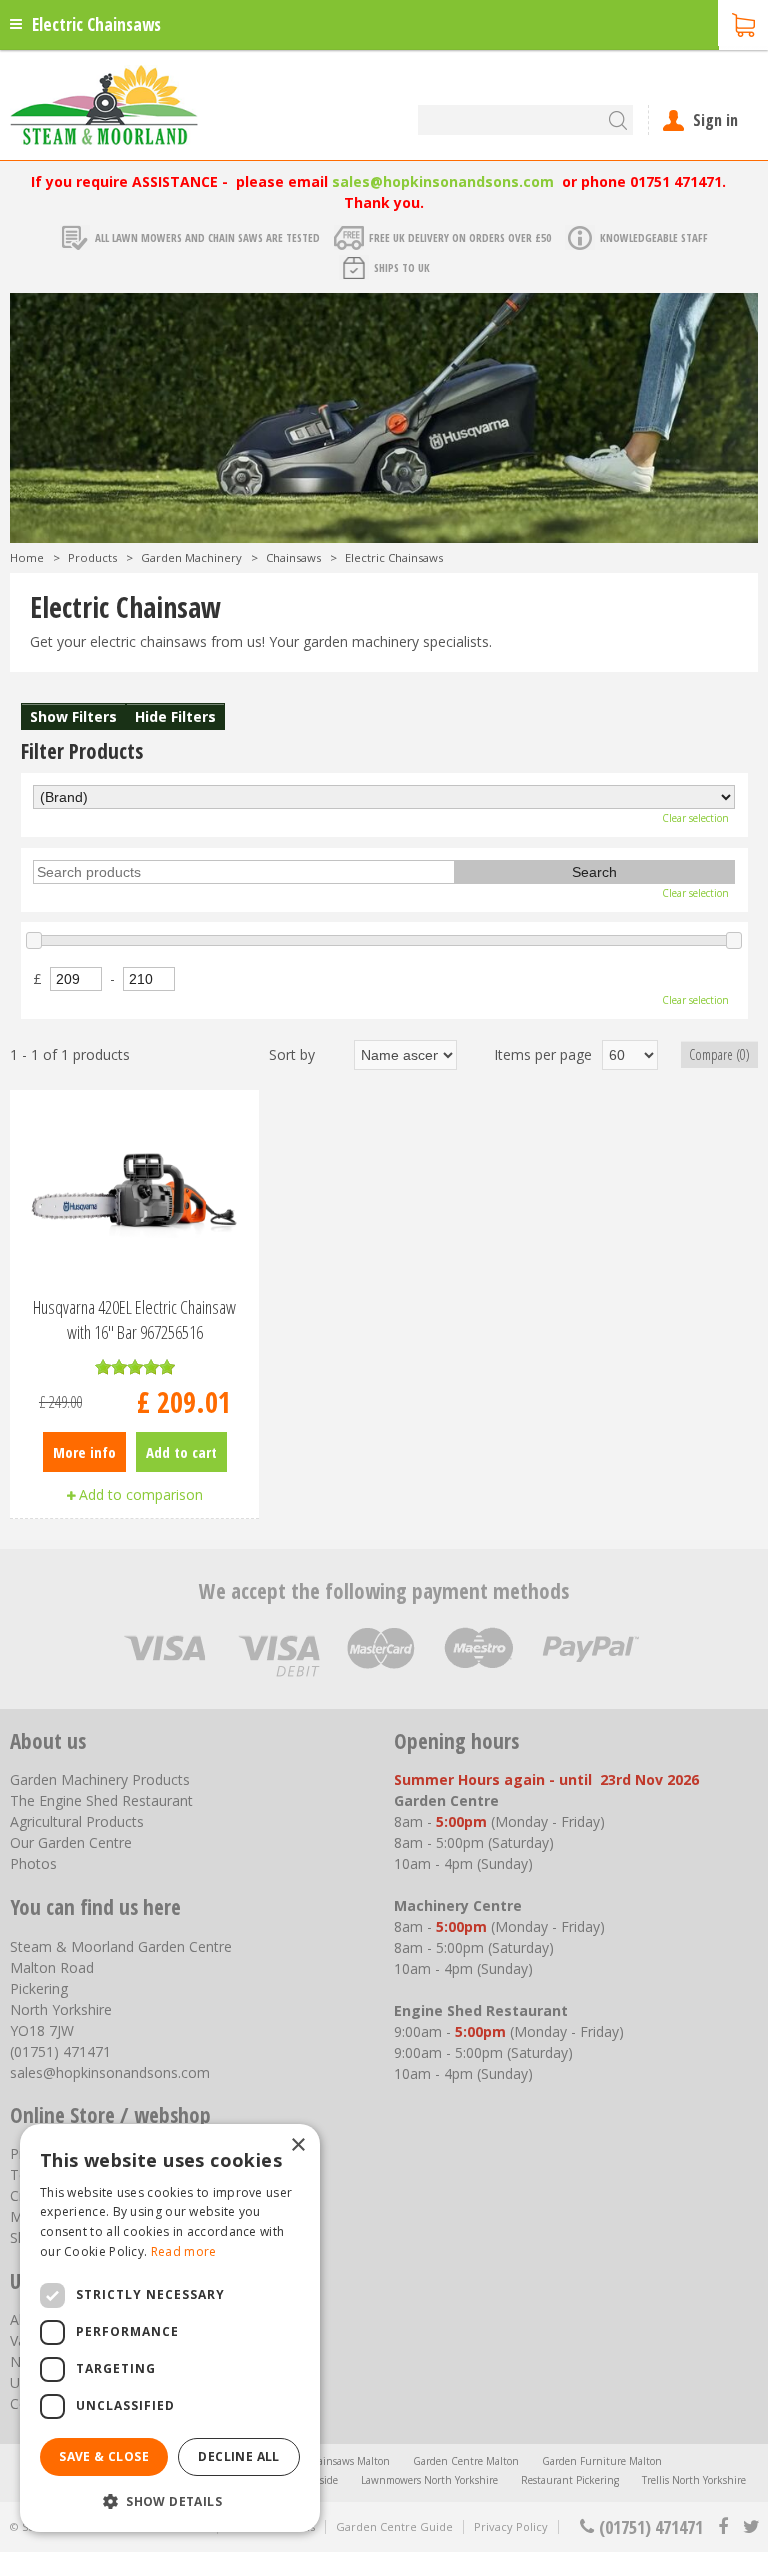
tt (750, 2527)
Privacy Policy (511, 2526)
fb (723, 2527)
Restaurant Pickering (570, 2480)
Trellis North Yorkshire (694, 2480)
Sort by (292, 1054)
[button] (170, 2500)
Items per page (543, 1054)
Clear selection (695, 818)
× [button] (297, 2145)
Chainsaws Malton (347, 2461)
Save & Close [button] (104, 2456)
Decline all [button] (238, 2456)
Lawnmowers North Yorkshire (429, 2480)
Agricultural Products (77, 1821)
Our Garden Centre (71, 1842)
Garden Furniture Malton (602, 2461)
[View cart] (743, 23)
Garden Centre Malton (466, 2461)
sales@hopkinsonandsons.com (443, 181)
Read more (184, 2251)
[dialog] (170, 2328)
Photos (33, 1863)
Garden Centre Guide (394, 2526)
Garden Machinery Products (100, 1779)
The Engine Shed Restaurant (101, 1800)
